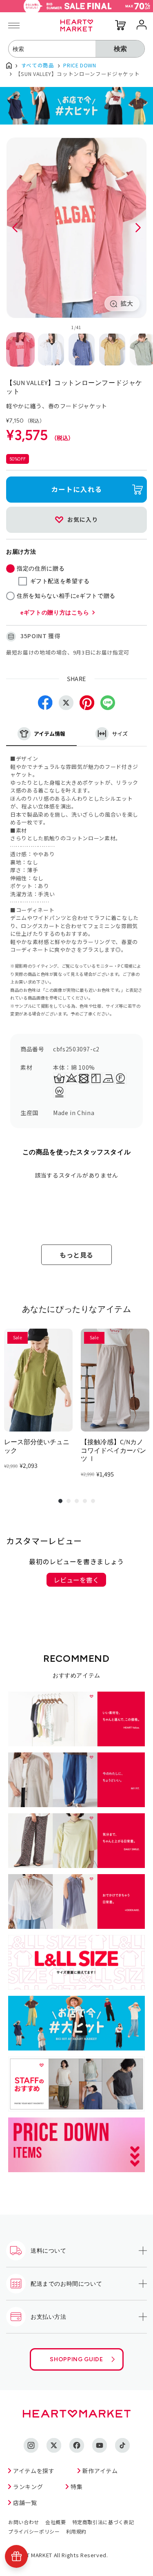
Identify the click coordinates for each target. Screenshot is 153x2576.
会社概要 (56, 2522)
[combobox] (52, 49)
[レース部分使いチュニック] (38, 1380)
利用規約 (76, 2531)
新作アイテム (100, 2471)
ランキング (28, 2487)
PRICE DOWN (80, 65)
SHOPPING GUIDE (76, 2359)
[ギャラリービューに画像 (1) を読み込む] (20, 350)
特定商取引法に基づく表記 (103, 2522)
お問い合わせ (24, 2522)
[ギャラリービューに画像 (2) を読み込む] (51, 350)
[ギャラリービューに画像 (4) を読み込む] (112, 350)
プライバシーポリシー (34, 2531)
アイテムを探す (34, 2471)
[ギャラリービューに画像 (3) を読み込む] (82, 350)
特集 (76, 2487)
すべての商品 (38, 65)
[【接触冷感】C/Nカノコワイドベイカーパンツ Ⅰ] (115, 1380)
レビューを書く (76, 1580)
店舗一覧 (25, 2503)
